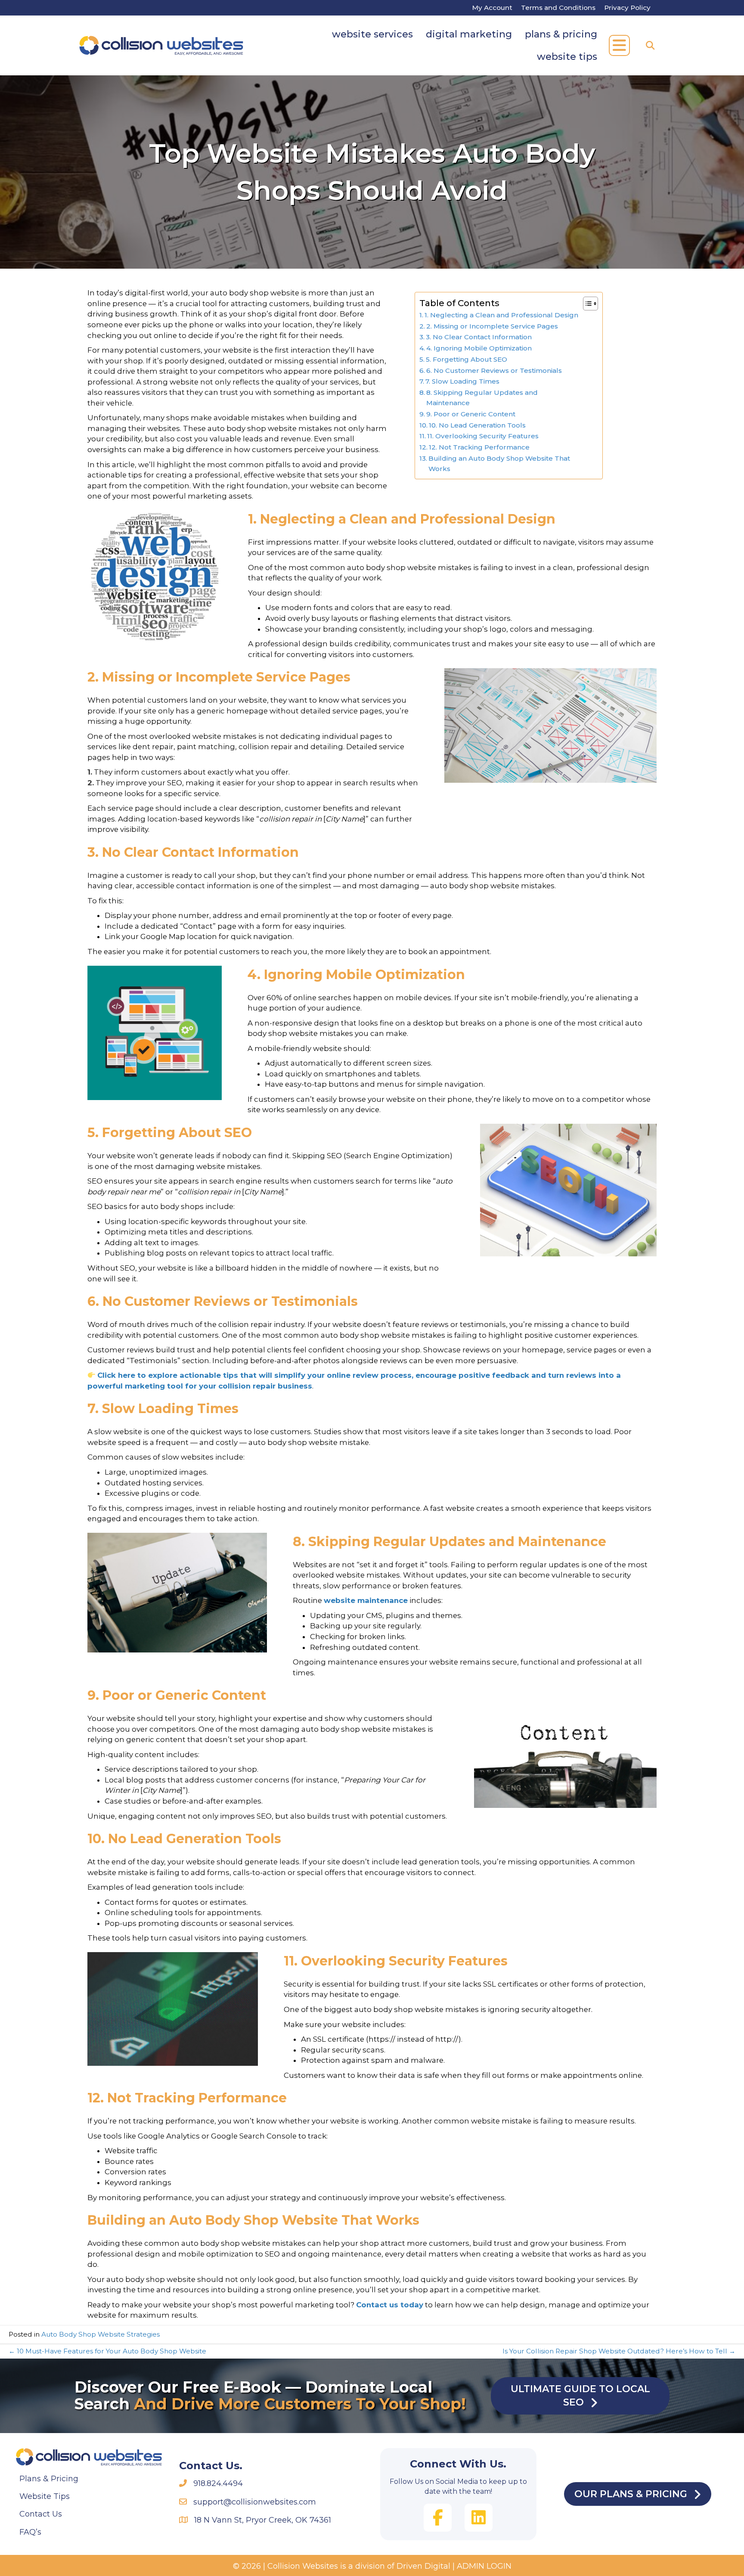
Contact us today (390, 2305)
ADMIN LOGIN (484, 2566)
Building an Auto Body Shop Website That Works (499, 463)
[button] (619, 45)
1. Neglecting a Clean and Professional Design (501, 315)
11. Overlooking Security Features (483, 436)
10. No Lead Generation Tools (477, 425)
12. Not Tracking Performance (479, 447)
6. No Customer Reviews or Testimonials (494, 370)
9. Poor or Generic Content (471, 414)
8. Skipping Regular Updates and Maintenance (482, 398)
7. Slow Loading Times (462, 381)
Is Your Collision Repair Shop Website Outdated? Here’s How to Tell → (619, 2351)
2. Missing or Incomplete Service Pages (492, 326)
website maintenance (366, 1600)
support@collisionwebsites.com (255, 2502)
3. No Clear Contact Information (479, 337)
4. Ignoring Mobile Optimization (479, 348)
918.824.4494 (218, 2483)
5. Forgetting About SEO (467, 359)
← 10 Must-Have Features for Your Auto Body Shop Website (107, 2351)
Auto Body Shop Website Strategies (101, 2334)
